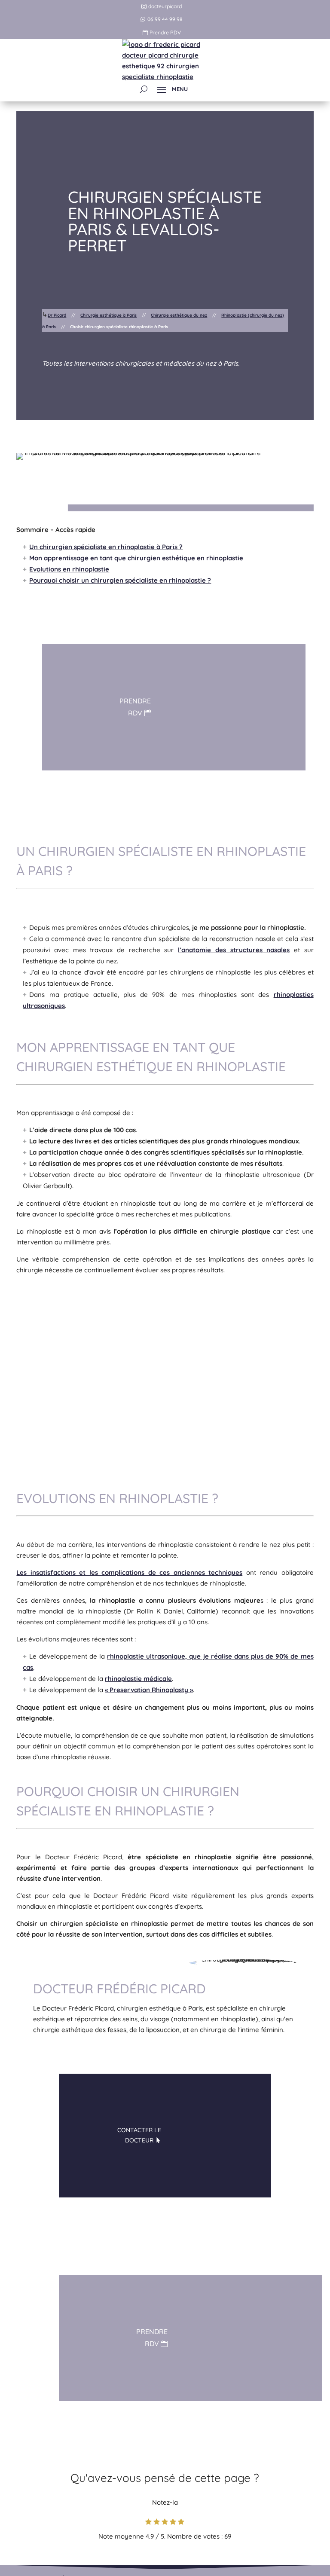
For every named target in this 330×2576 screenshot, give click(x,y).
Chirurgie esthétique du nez (179, 315)
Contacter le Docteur (139, 2135)
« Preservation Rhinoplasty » (149, 1690)
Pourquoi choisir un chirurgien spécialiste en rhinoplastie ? (120, 580)
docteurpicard (165, 6)
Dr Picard (57, 315)
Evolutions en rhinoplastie (69, 569)
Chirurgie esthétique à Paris (108, 315)
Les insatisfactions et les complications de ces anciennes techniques (129, 1572)
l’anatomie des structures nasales (234, 950)
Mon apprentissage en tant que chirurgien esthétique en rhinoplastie (136, 558)
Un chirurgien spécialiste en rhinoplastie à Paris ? (106, 547)
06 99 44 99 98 (165, 19)
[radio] (148, 2523)
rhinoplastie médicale (138, 1679)
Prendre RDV (165, 32)
